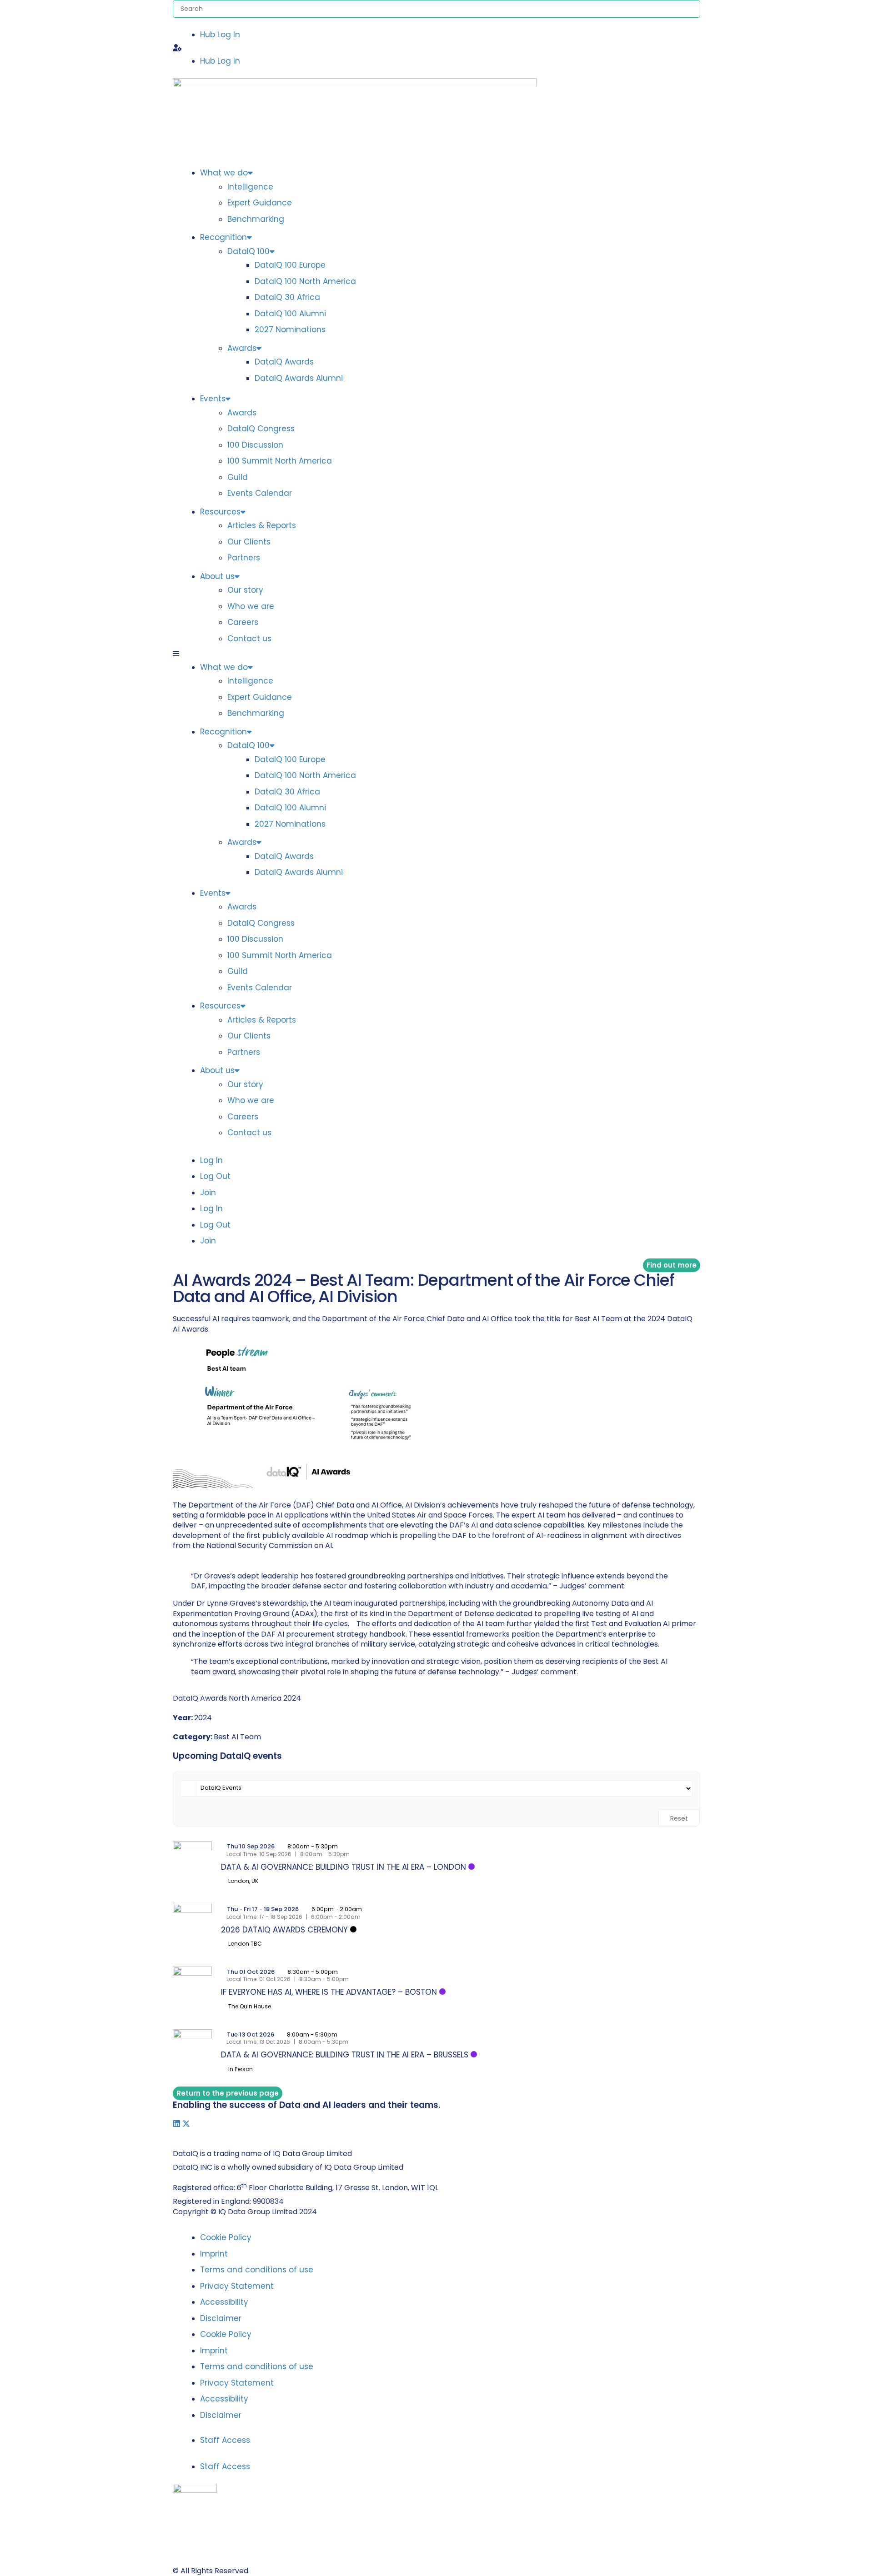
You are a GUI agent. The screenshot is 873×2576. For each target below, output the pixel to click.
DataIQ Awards (284, 362)
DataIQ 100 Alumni (290, 314)
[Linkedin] (177, 2124)
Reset (679, 1818)
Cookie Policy (226, 2237)
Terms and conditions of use (257, 2270)
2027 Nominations (290, 329)
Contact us (249, 639)
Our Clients (249, 542)
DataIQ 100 (248, 251)
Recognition (223, 237)
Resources (220, 512)
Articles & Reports (262, 525)
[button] (436, 48)
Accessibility (224, 2302)
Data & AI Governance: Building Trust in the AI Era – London (344, 1867)
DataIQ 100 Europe (290, 265)
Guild (238, 477)
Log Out (215, 1176)
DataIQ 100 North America (305, 281)
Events (213, 399)
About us (217, 576)
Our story (245, 590)
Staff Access (225, 2440)
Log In (211, 1160)
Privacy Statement (237, 2286)
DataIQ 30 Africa (287, 297)
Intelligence (250, 187)
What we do (224, 173)
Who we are (251, 606)
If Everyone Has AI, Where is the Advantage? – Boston (329, 1992)
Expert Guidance (260, 203)
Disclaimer (221, 2318)
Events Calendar (260, 493)
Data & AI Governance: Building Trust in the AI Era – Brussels (345, 2055)
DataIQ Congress (261, 429)
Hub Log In (220, 35)
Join (208, 1193)
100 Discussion (255, 445)
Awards (242, 348)
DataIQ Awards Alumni (299, 378)
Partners (244, 558)
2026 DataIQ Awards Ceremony (284, 1930)
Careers (243, 622)
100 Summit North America (280, 461)
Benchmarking (256, 219)
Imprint (214, 2254)
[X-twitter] (186, 2124)
